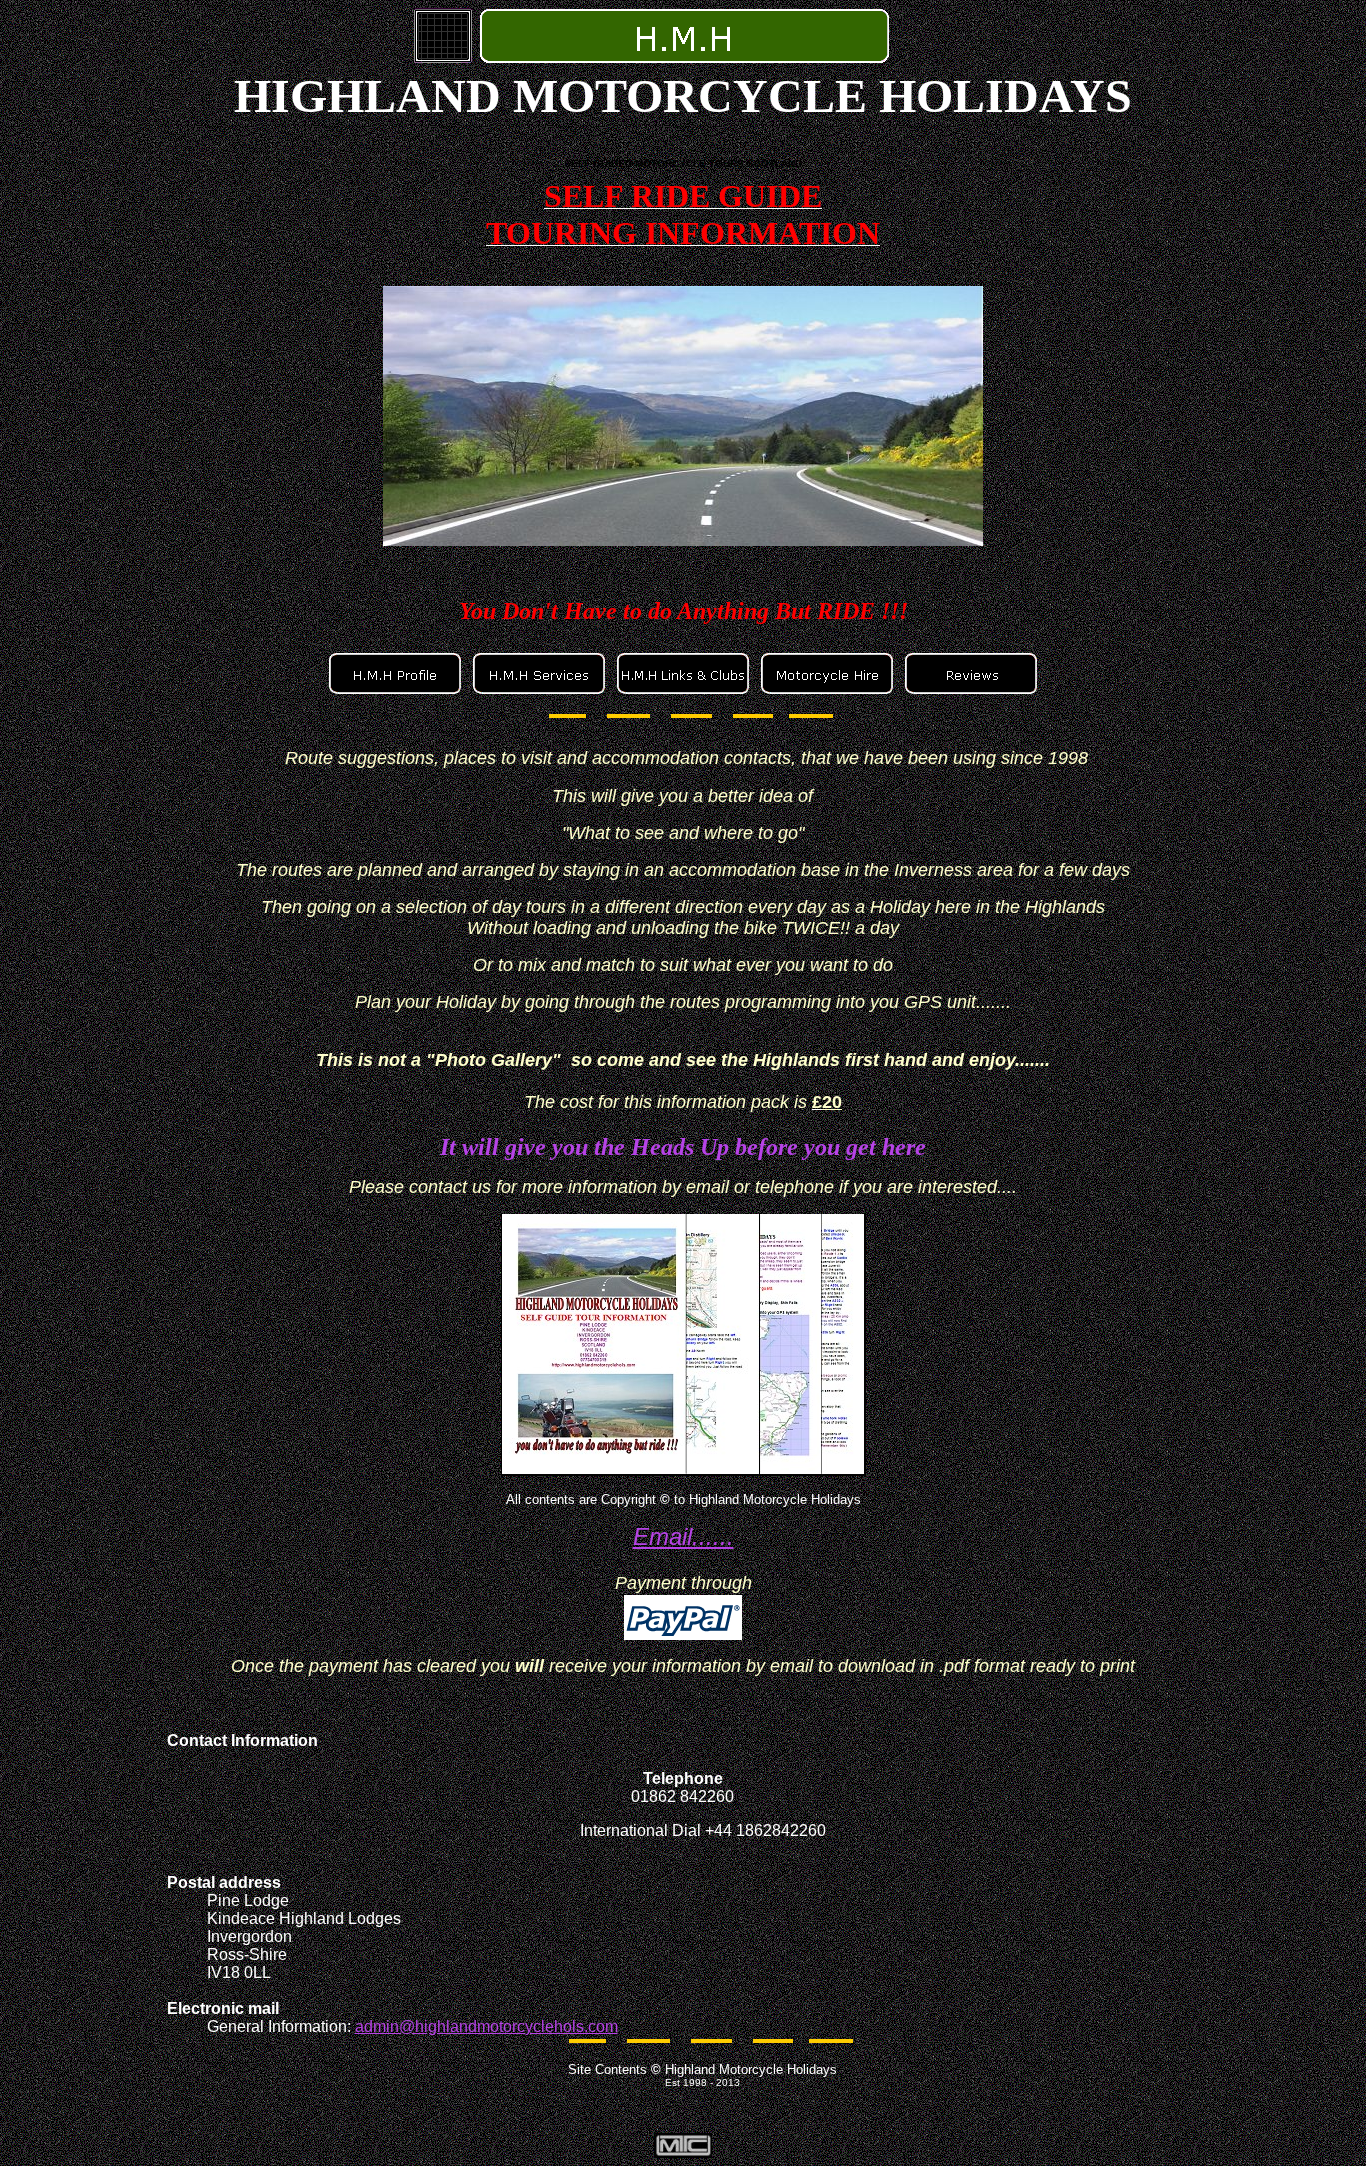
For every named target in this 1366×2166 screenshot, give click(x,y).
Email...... (683, 1536)
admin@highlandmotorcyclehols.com (486, 2026)
